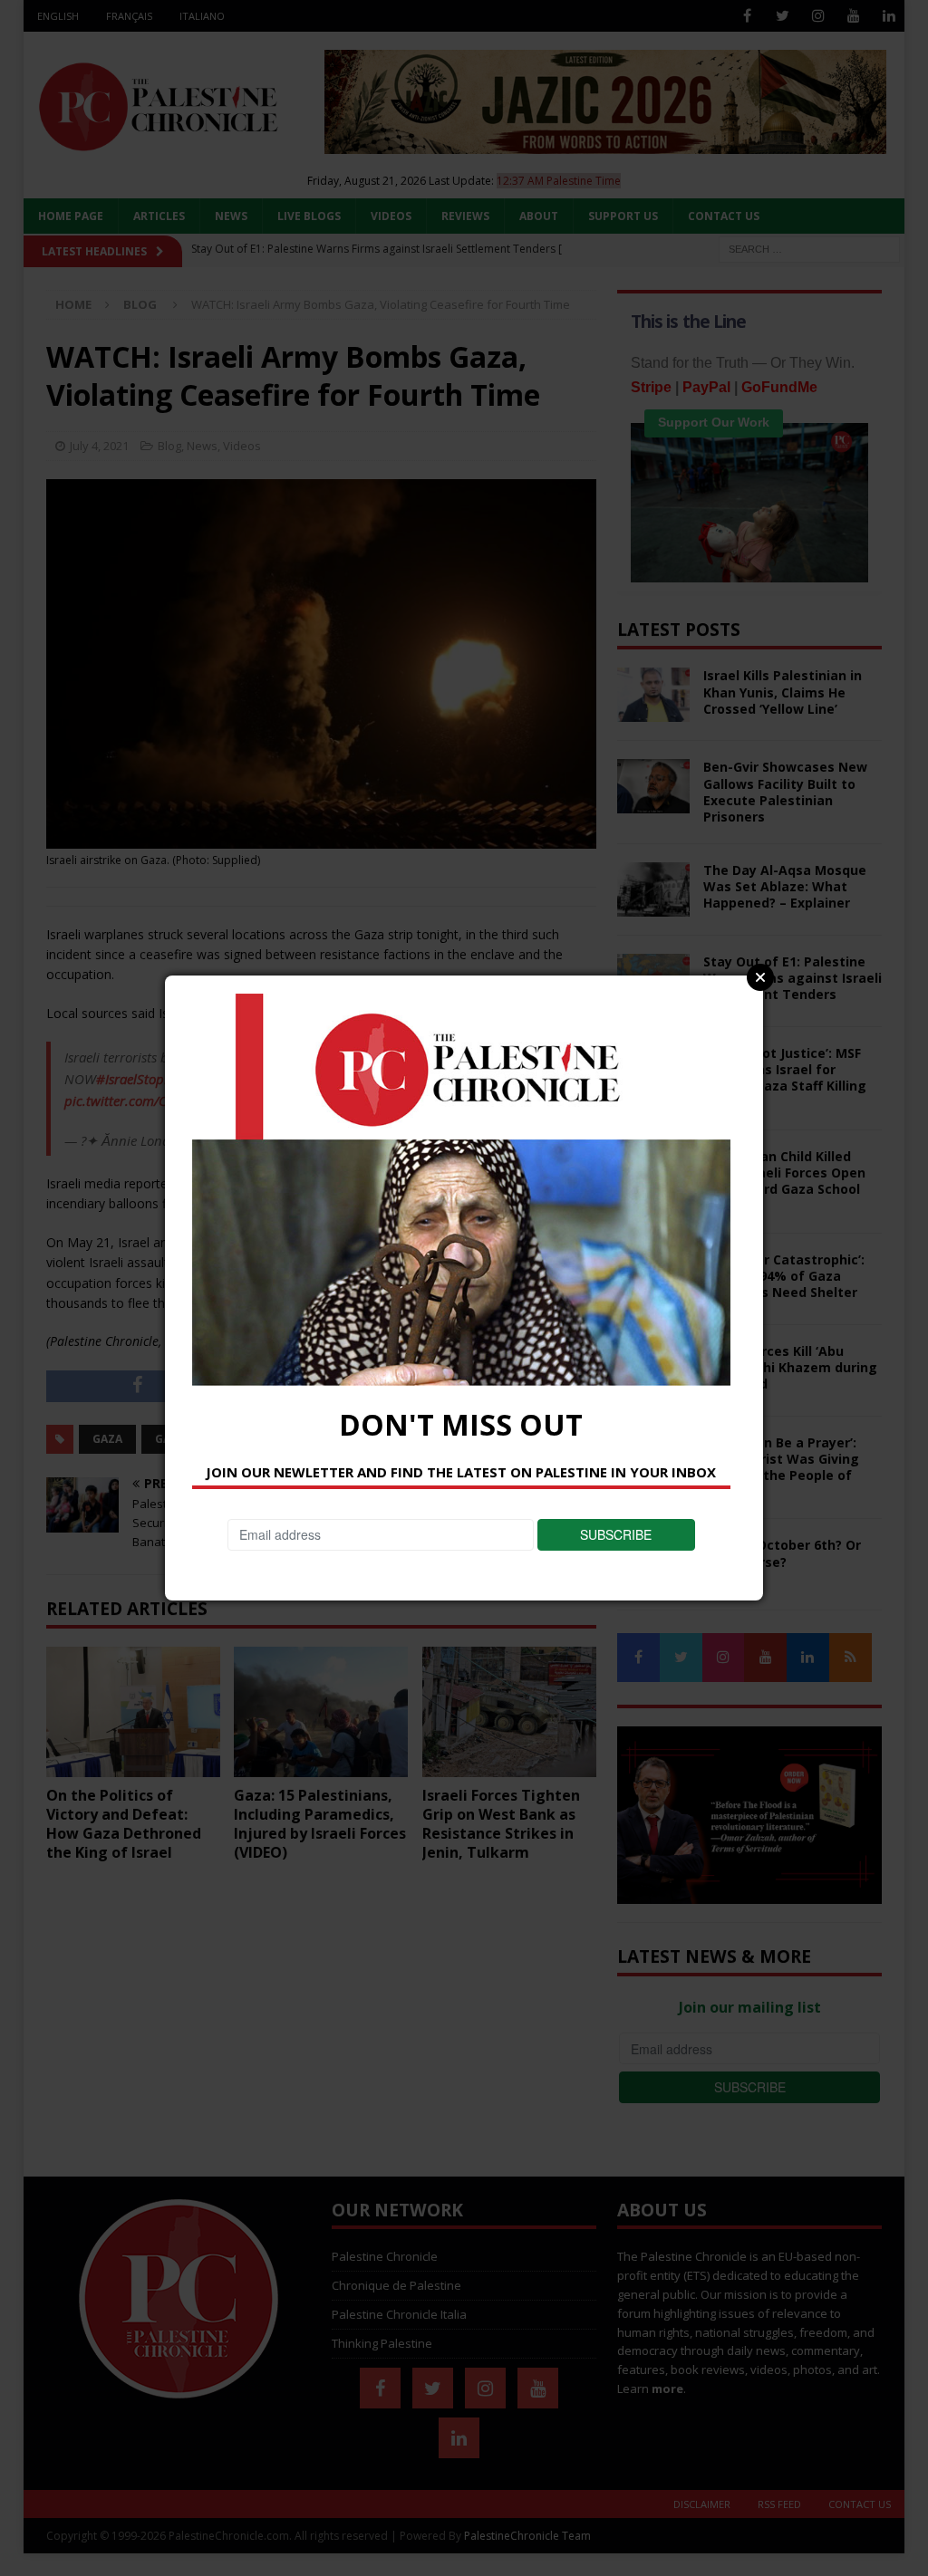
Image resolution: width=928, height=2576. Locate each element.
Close (760, 977)
